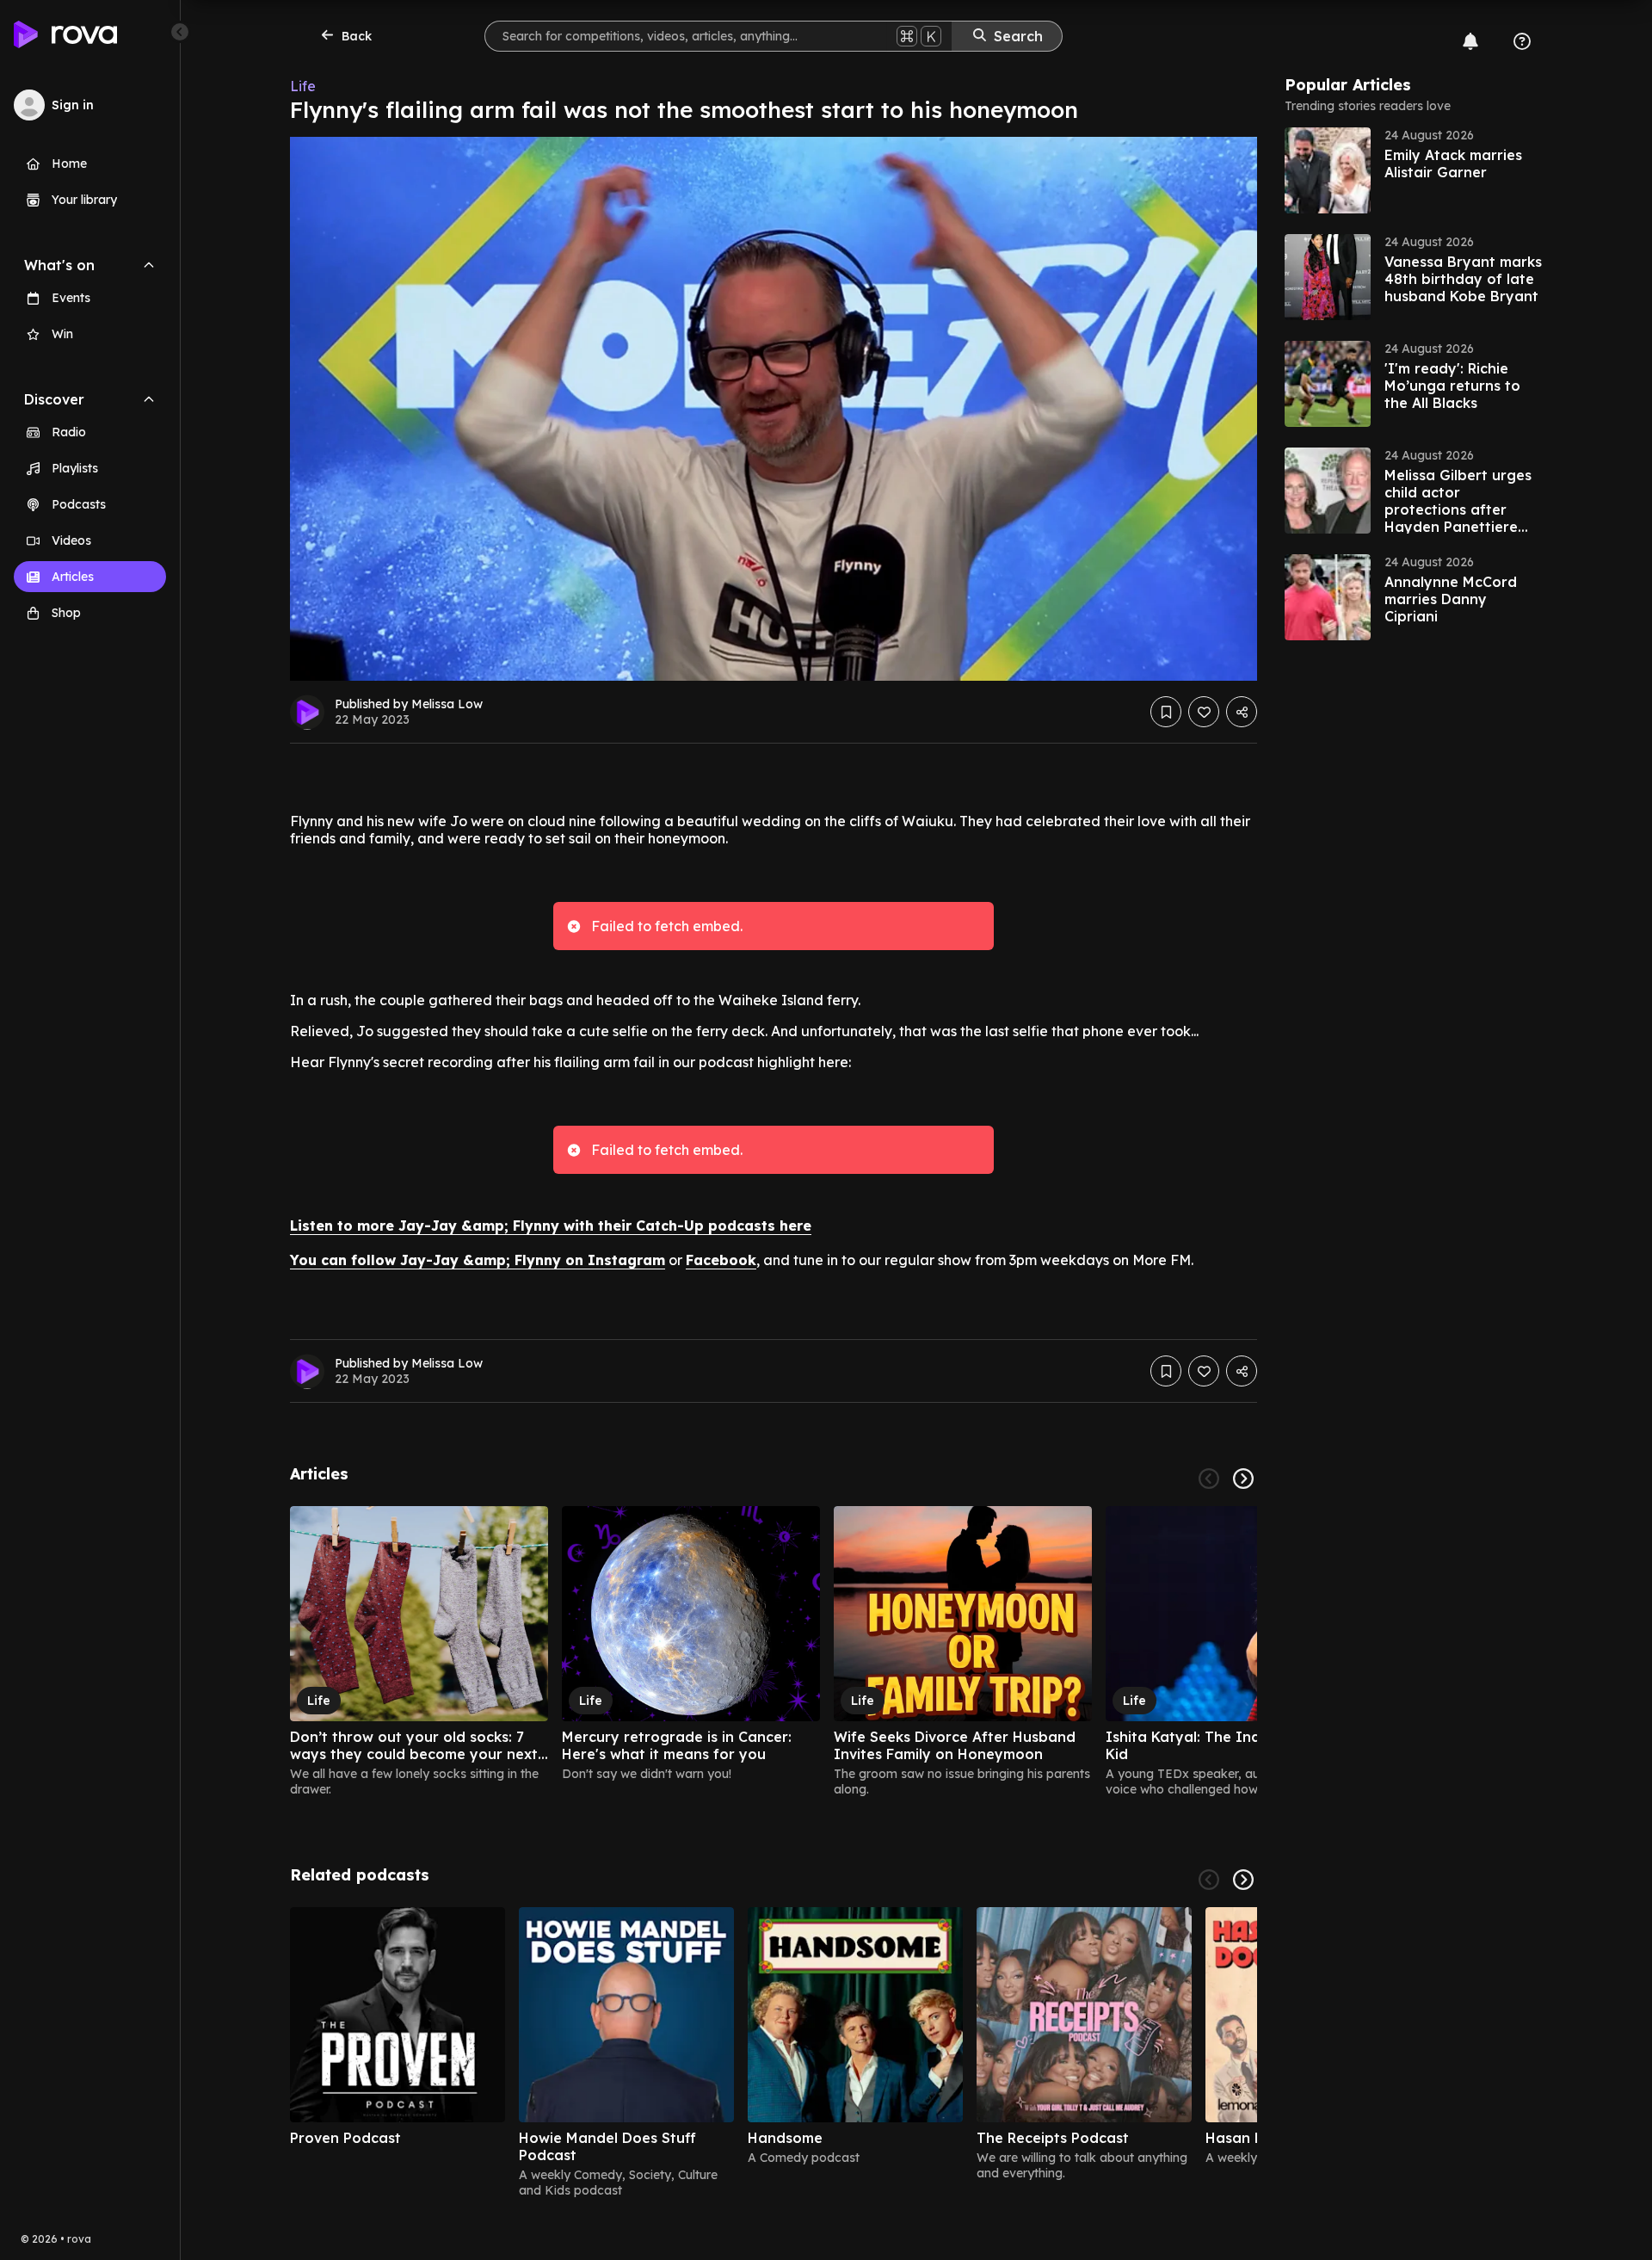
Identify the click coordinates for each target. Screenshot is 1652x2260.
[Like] (1204, 712)
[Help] (1522, 41)
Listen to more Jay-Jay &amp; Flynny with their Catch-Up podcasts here (551, 1226)
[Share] (1242, 712)
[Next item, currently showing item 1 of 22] (1243, 1479)
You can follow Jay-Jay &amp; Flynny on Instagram (478, 1260)
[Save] (1166, 712)
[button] (1414, 170)
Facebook (721, 1260)
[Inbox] (1470, 41)
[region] (774, 1652)
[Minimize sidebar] (180, 32)
